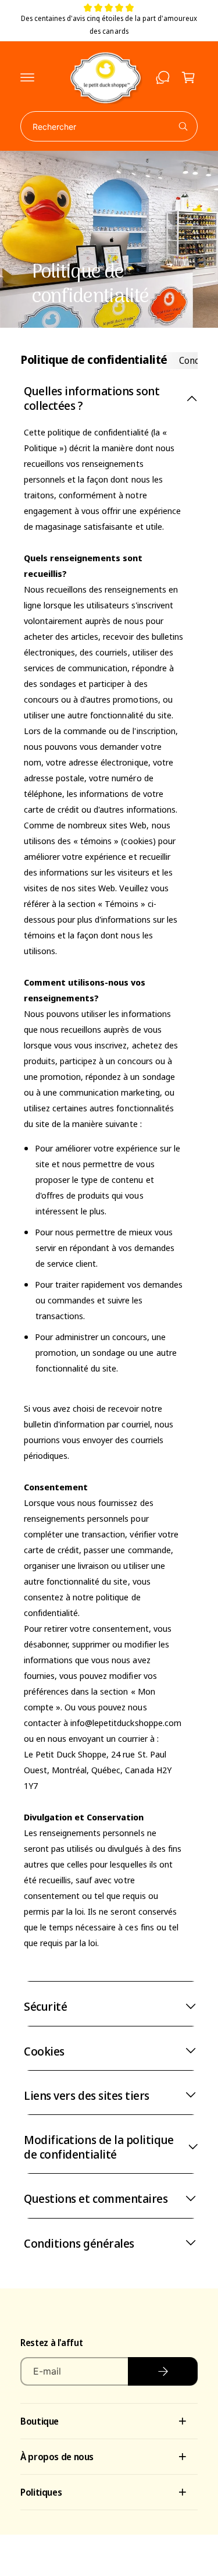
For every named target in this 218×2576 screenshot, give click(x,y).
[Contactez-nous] (163, 77)
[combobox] (109, 126)
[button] (27, 77)
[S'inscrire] (163, 2371)
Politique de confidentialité (94, 359)
